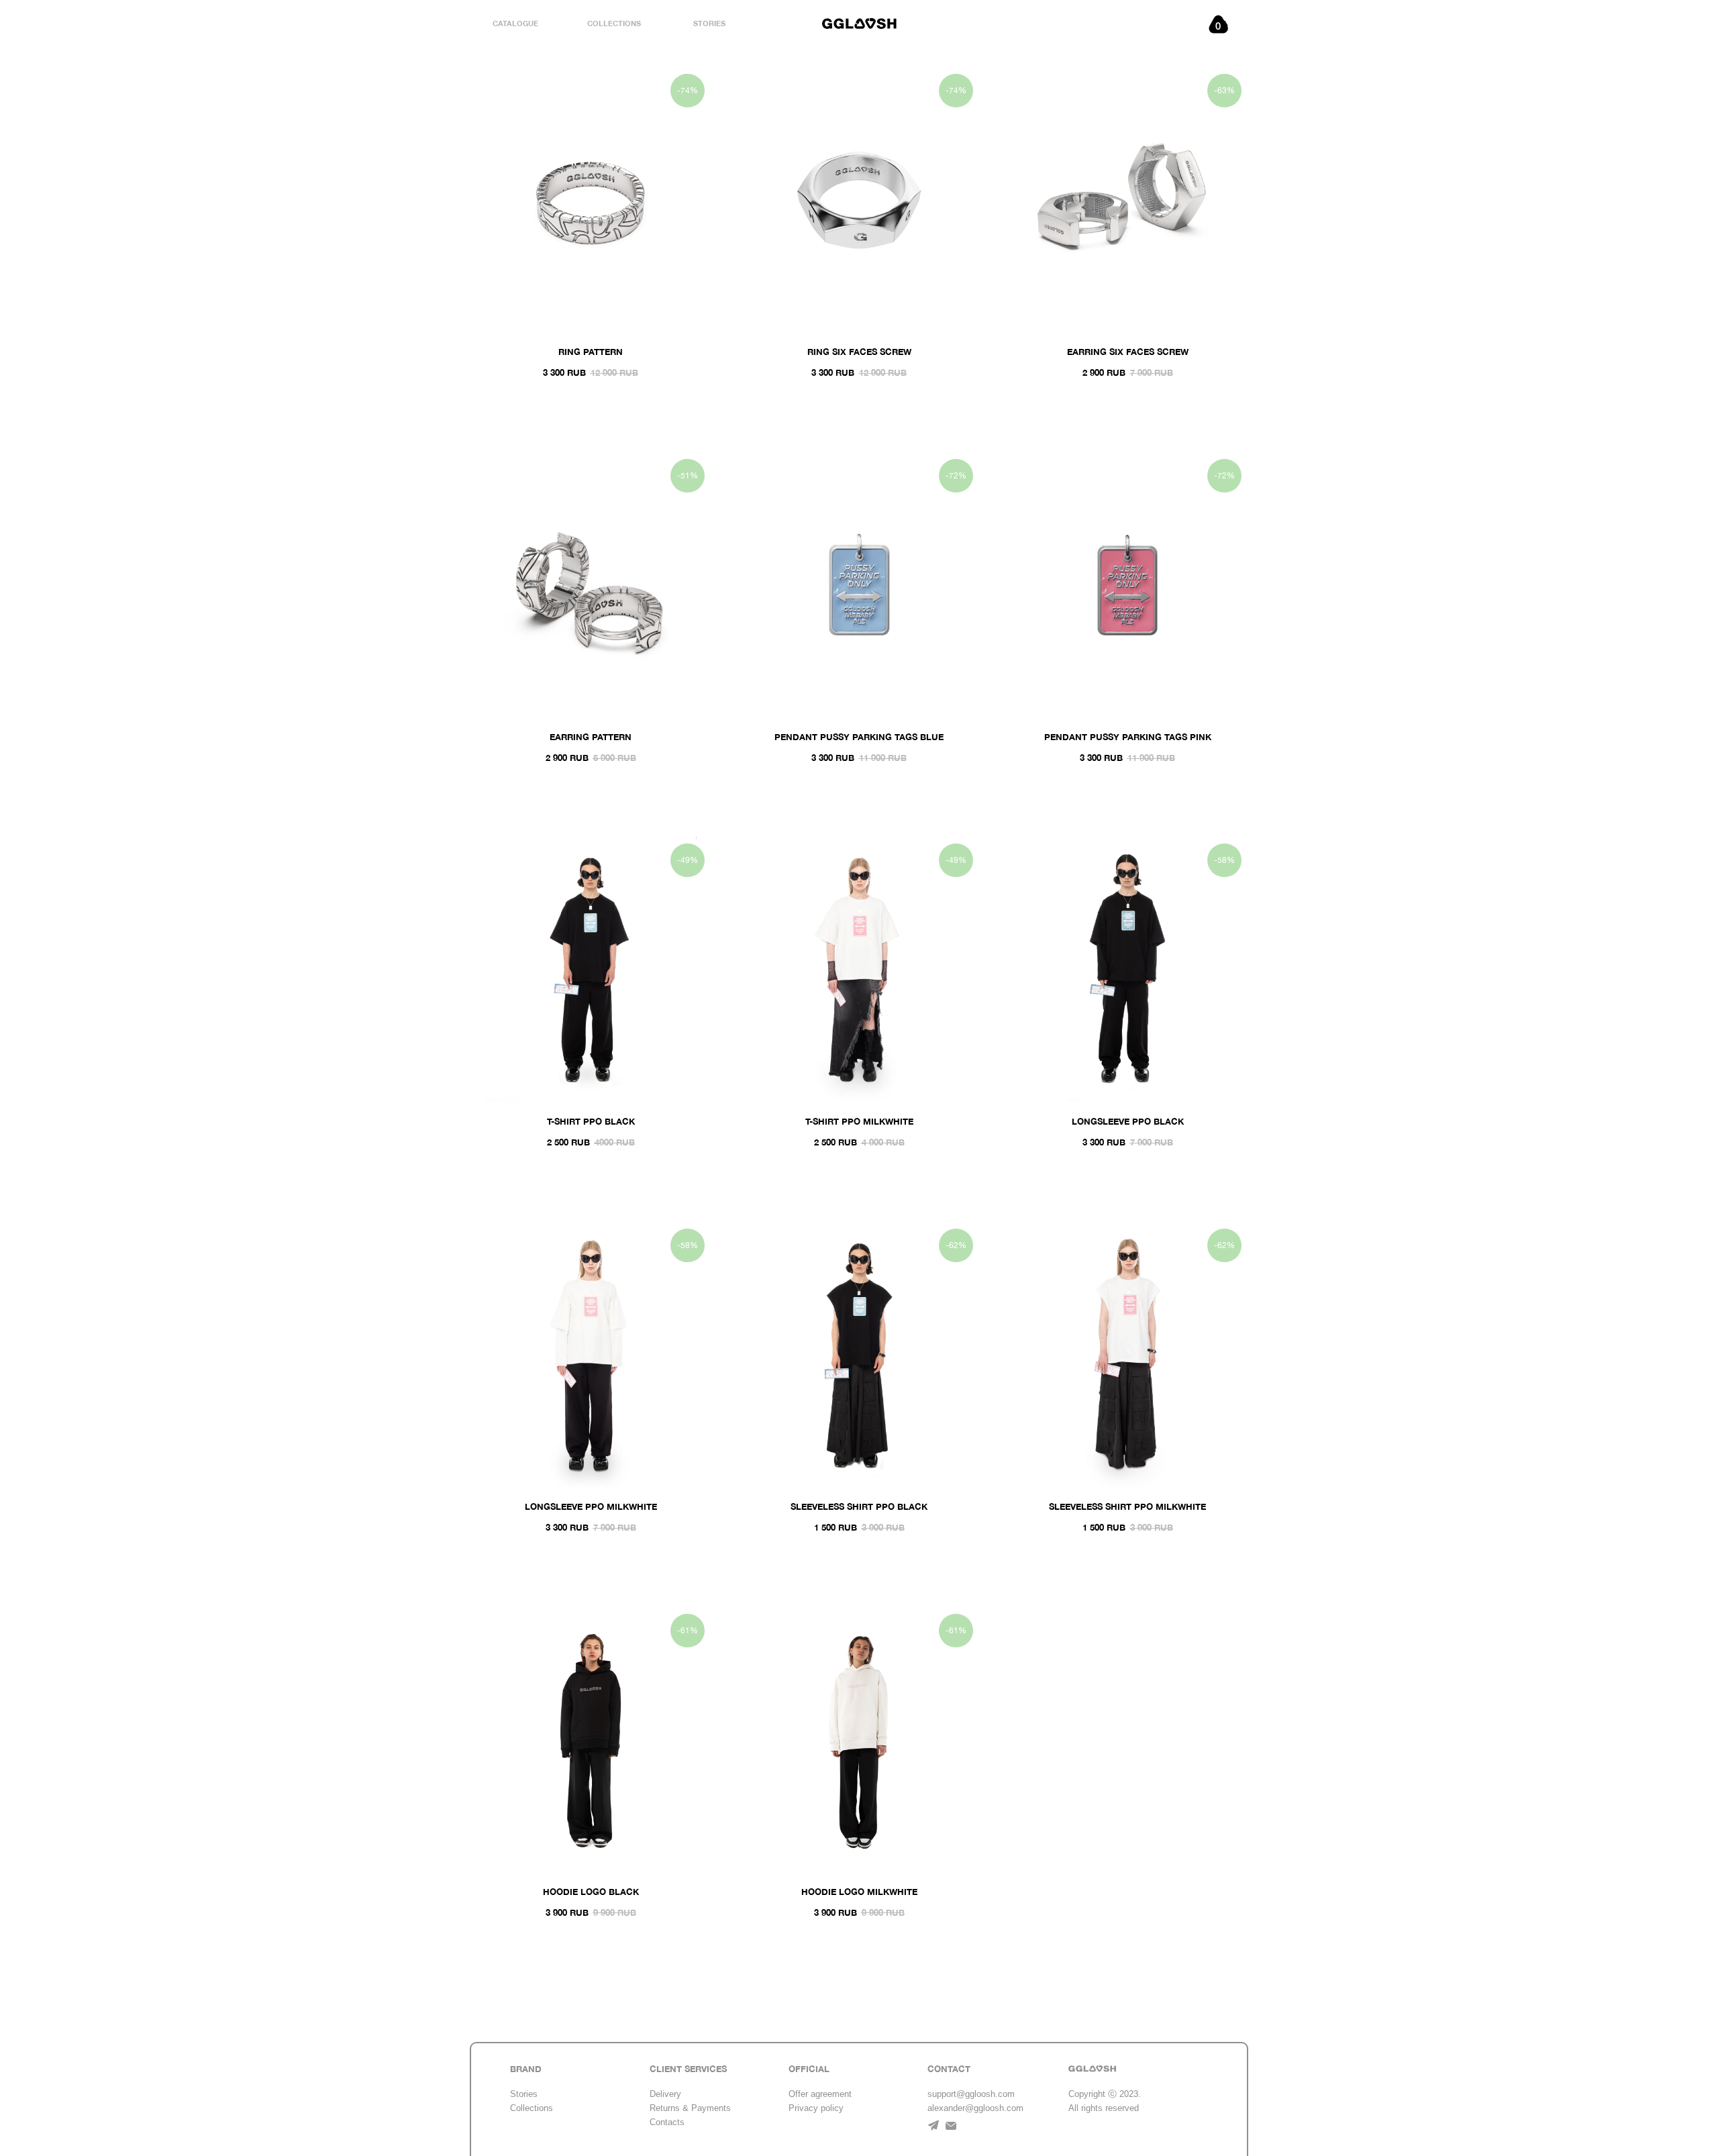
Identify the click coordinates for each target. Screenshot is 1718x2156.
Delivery (665, 2094)
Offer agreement (820, 2094)
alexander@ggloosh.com (975, 2108)
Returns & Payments (690, 2108)
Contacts (667, 2122)
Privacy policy (816, 2108)
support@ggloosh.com (971, 2094)
